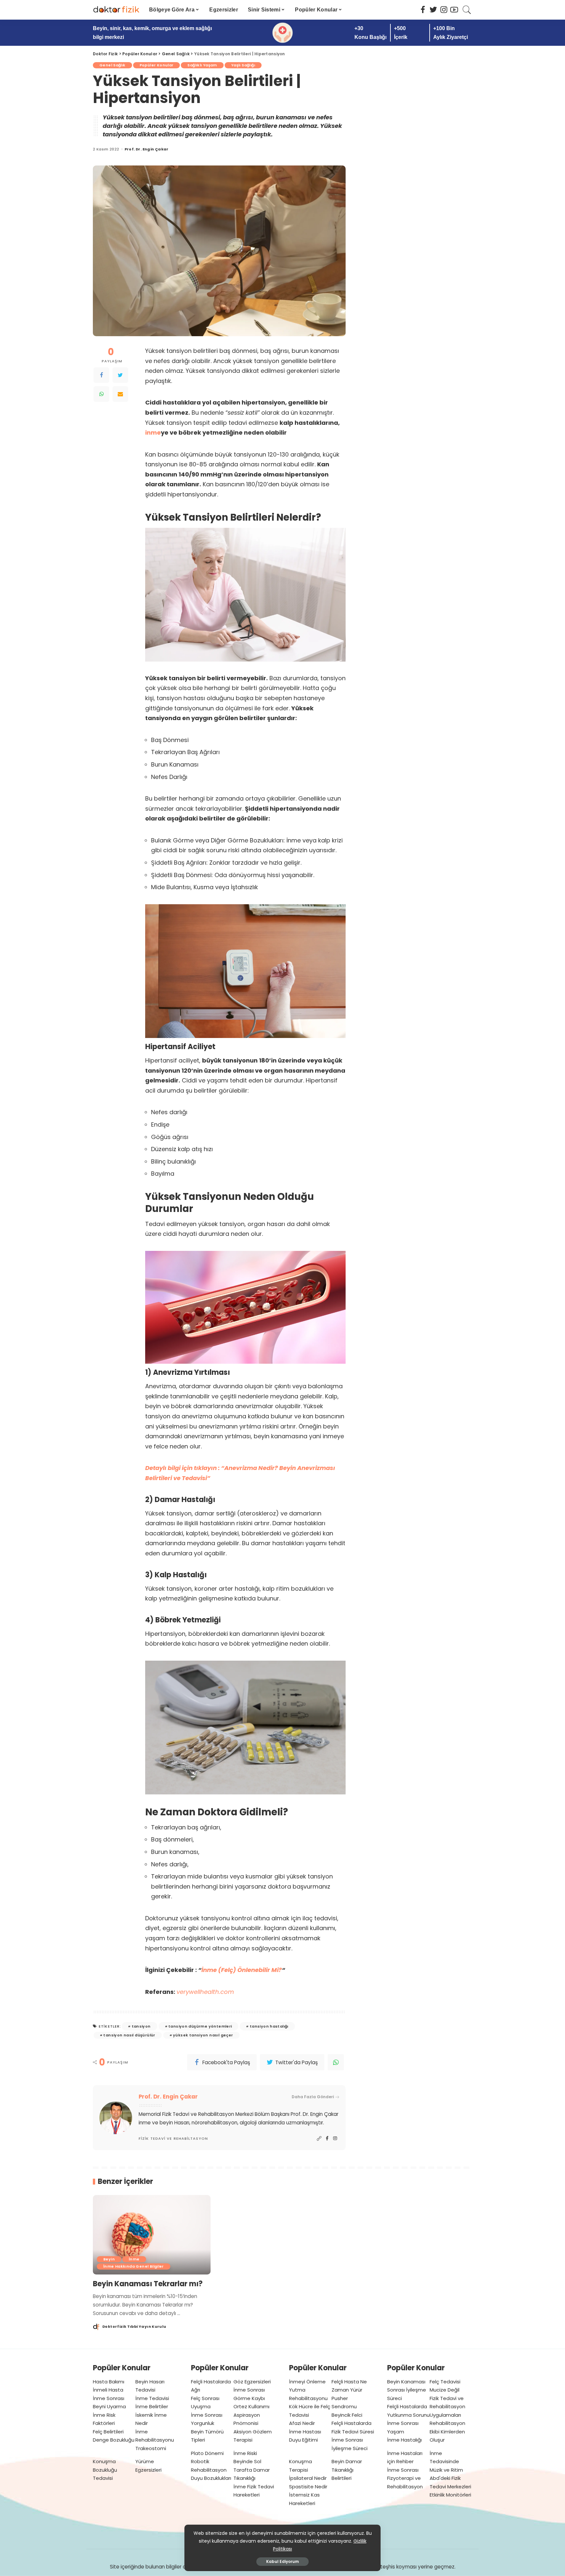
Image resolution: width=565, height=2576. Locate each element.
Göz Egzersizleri (252, 2382)
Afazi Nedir (302, 2423)
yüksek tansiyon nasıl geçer (203, 2035)
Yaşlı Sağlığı (243, 65)
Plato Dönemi (207, 2453)
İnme (134, 2259)
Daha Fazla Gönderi (313, 2097)
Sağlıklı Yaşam (202, 65)
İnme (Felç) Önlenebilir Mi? (242, 1970)
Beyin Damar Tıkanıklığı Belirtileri (347, 2470)
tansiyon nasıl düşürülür (129, 2035)
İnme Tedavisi (152, 2398)
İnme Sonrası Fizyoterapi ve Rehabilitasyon (405, 2478)
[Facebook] (101, 375)
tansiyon (141, 2026)
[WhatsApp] (101, 394)
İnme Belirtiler (152, 2406)
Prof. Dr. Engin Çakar (147, 149)
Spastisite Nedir (308, 2487)
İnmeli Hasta (108, 2390)
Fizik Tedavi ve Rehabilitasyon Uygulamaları (447, 2407)
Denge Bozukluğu (114, 2440)
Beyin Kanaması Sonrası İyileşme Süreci (407, 2390)
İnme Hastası (305, 2432)
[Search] (467, 10)
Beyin (109, 2259)
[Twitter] (120, 375)
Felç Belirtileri (108, 2432)
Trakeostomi (151, 2448)
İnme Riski (245, 2453)
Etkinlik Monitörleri (450, 2495)
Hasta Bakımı (109, 2382)
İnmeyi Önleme (307, 2382)
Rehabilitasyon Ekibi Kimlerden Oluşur (447, 2431)
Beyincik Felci (347, 2415)
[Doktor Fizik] (116, 10)
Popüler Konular (157, 65)
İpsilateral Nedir (308, 2478)
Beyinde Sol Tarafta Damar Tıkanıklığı (252, 2470)
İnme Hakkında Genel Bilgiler (134, 2266)
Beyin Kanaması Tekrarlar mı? (148, 2284)
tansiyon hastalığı (269, 2026)
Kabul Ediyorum (282, 2561)
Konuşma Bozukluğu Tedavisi (105, 2470)
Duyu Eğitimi (303, 2440)
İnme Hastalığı (404, 2440)
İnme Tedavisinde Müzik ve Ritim (446, 2462)
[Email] (120, 394)
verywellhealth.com (205, 1992)
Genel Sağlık (112, 65)
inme (153, 432)
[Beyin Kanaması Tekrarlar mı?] (152, 2235)
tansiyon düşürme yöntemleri (200, 2026)
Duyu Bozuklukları (211, 2478)
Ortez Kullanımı (251, 2406)
